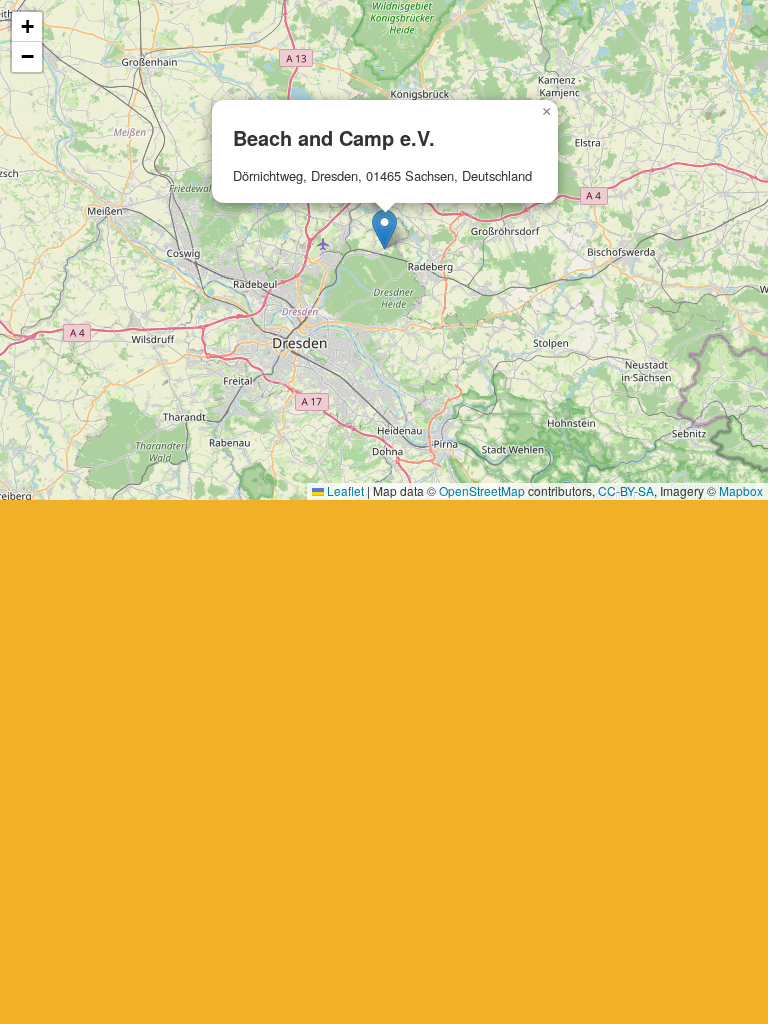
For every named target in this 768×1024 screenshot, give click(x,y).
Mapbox (741, 490)
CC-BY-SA (626, 490)
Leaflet (344, 490)
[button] (384, 229)
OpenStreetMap (482, 490)
